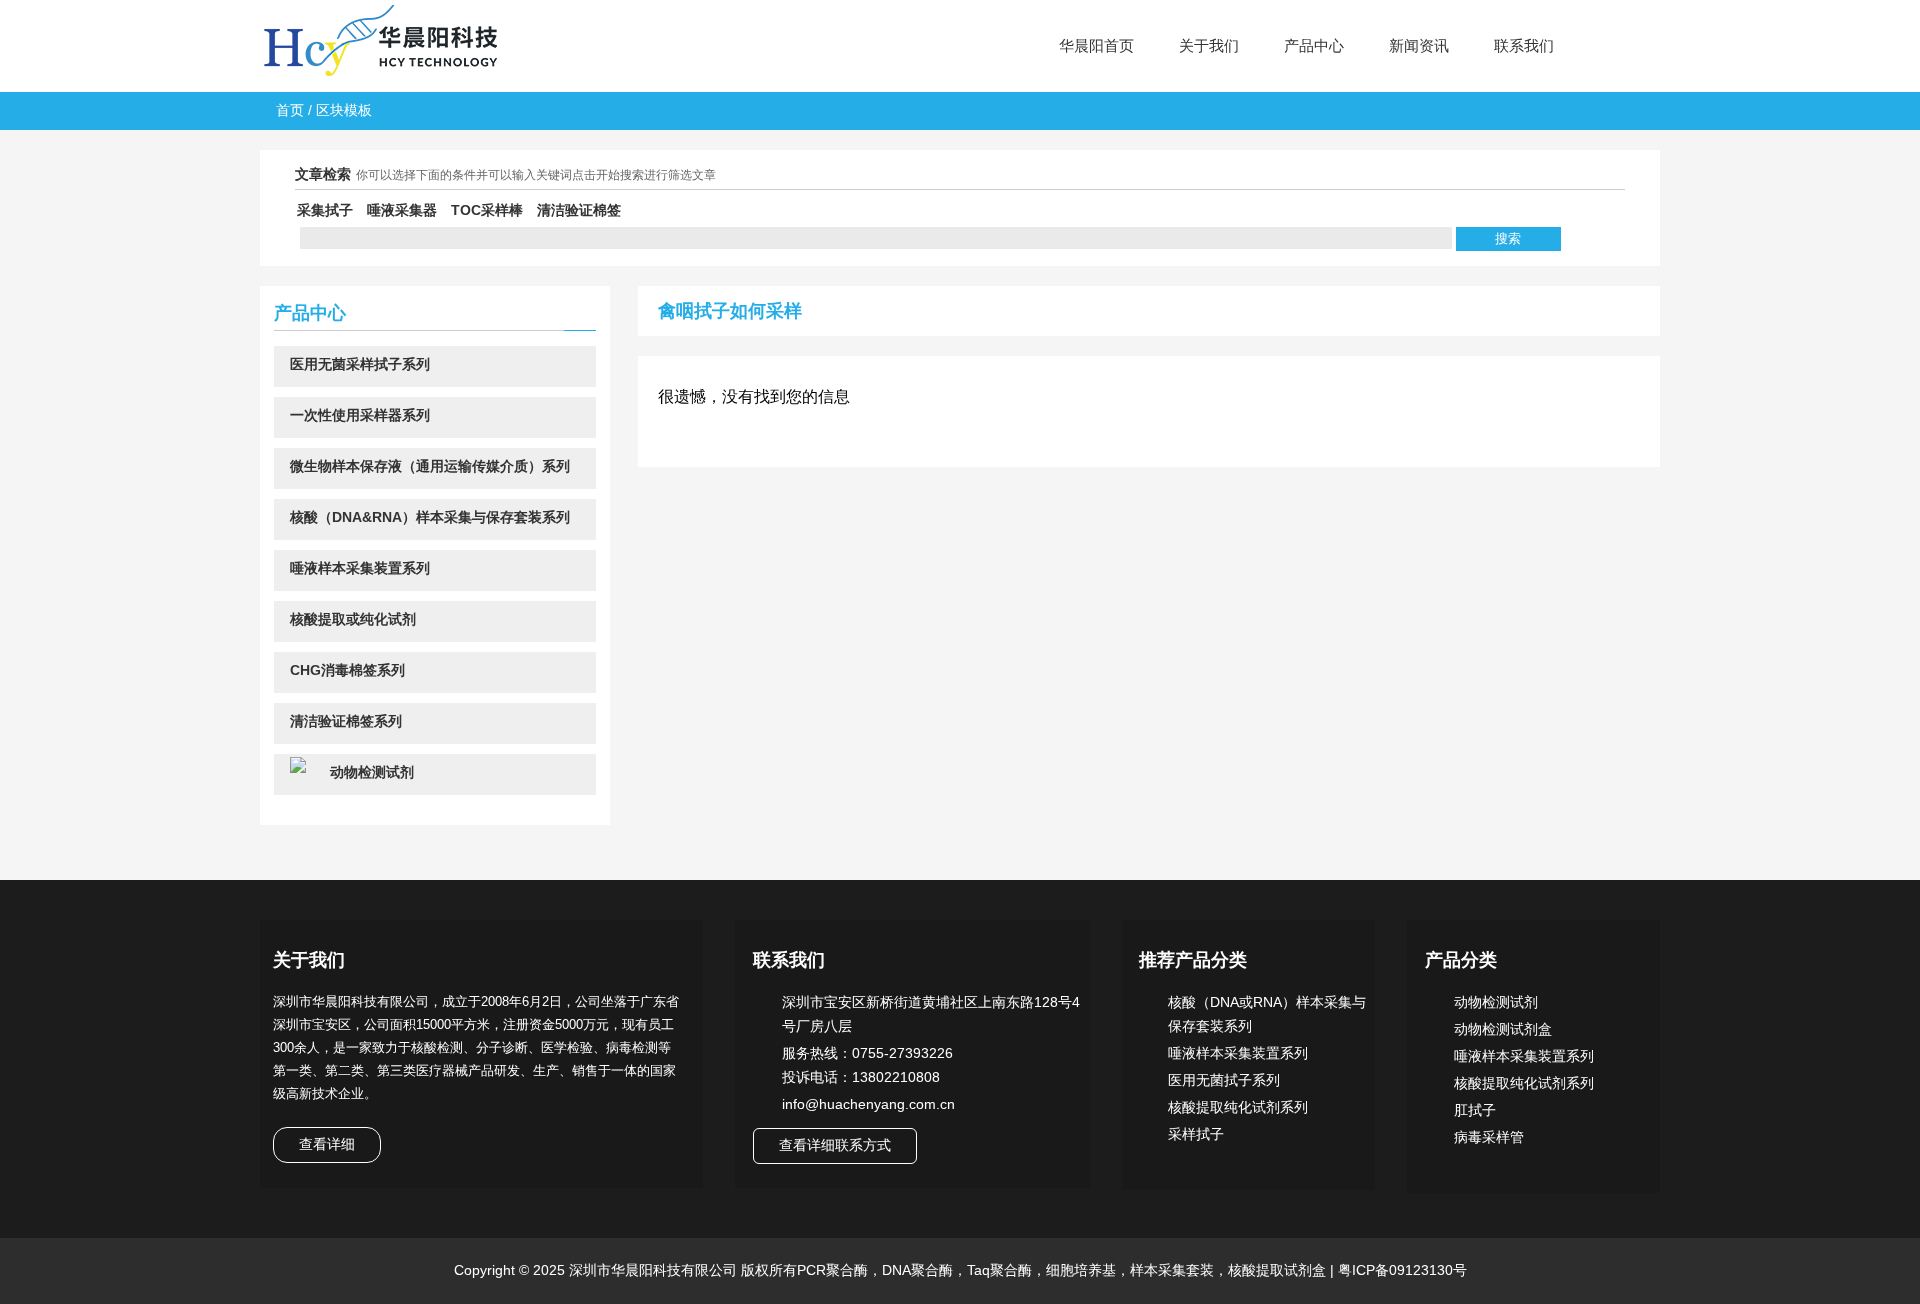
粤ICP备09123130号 (1400, 1270)
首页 (290, 110)
